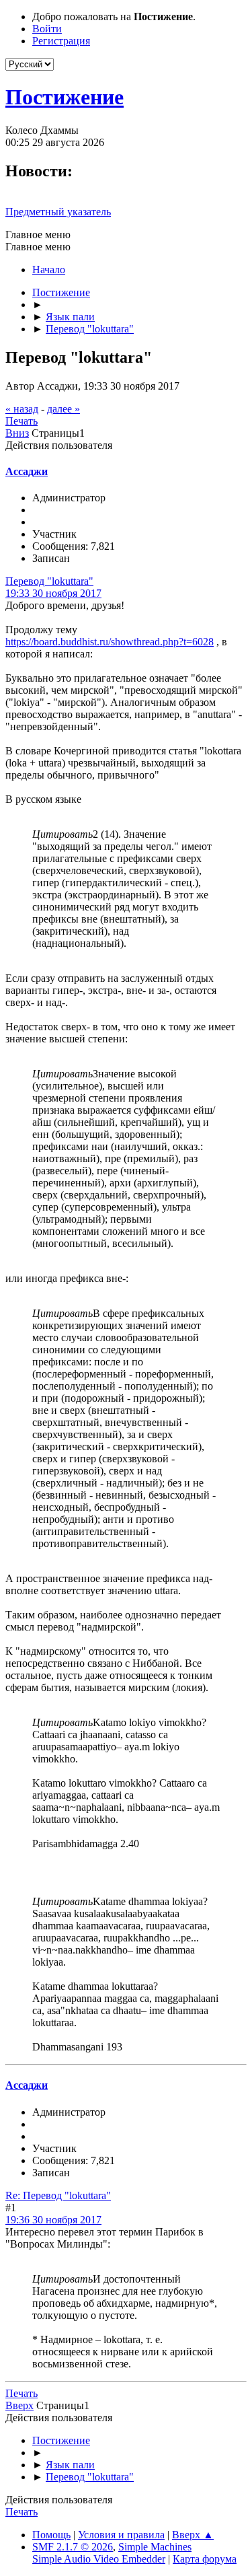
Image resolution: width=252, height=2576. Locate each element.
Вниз (17, 433)
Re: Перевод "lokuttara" (58, 2195)
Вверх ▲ (193, 2535)
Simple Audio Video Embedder (99, 2559)
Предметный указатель (58, 212)
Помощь (51, 2535)
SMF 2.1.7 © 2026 (73, 2547)
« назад (22, 409)
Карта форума (205, 2559)
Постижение (65, 97)
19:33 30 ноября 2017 (53, 593)
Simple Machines (155, 2547)
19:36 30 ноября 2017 (53, 2220)
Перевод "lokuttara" (49, 581)
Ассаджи (27, 471)
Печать (22, 421)
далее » (64, 409)
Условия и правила (121, 2535)
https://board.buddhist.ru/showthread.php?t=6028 (110, 642)
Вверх (19, 2405)
